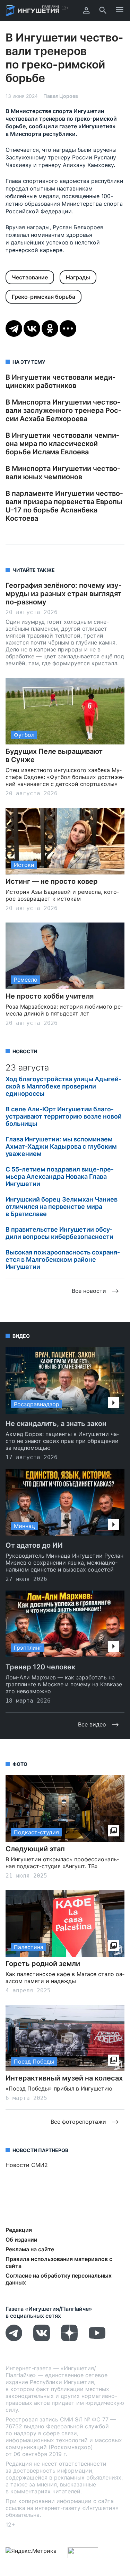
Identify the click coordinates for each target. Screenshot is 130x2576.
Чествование (30, 277)
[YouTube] (97, 2339)
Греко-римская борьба (44, 297)
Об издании (21, 2240)
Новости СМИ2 (27, 2165)
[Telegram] (14, 328)
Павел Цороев (61, 96)
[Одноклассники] (50, 328)
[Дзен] (69, 2339)
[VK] (42, 2339)
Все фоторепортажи (78, 2122)
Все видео (92, 1724)
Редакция (19, 2230)
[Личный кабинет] (86, 10)
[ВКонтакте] (32, 328)
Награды (78, 277)
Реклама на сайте (30, 2249)
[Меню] (120, 10)
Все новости (89, 1291)
